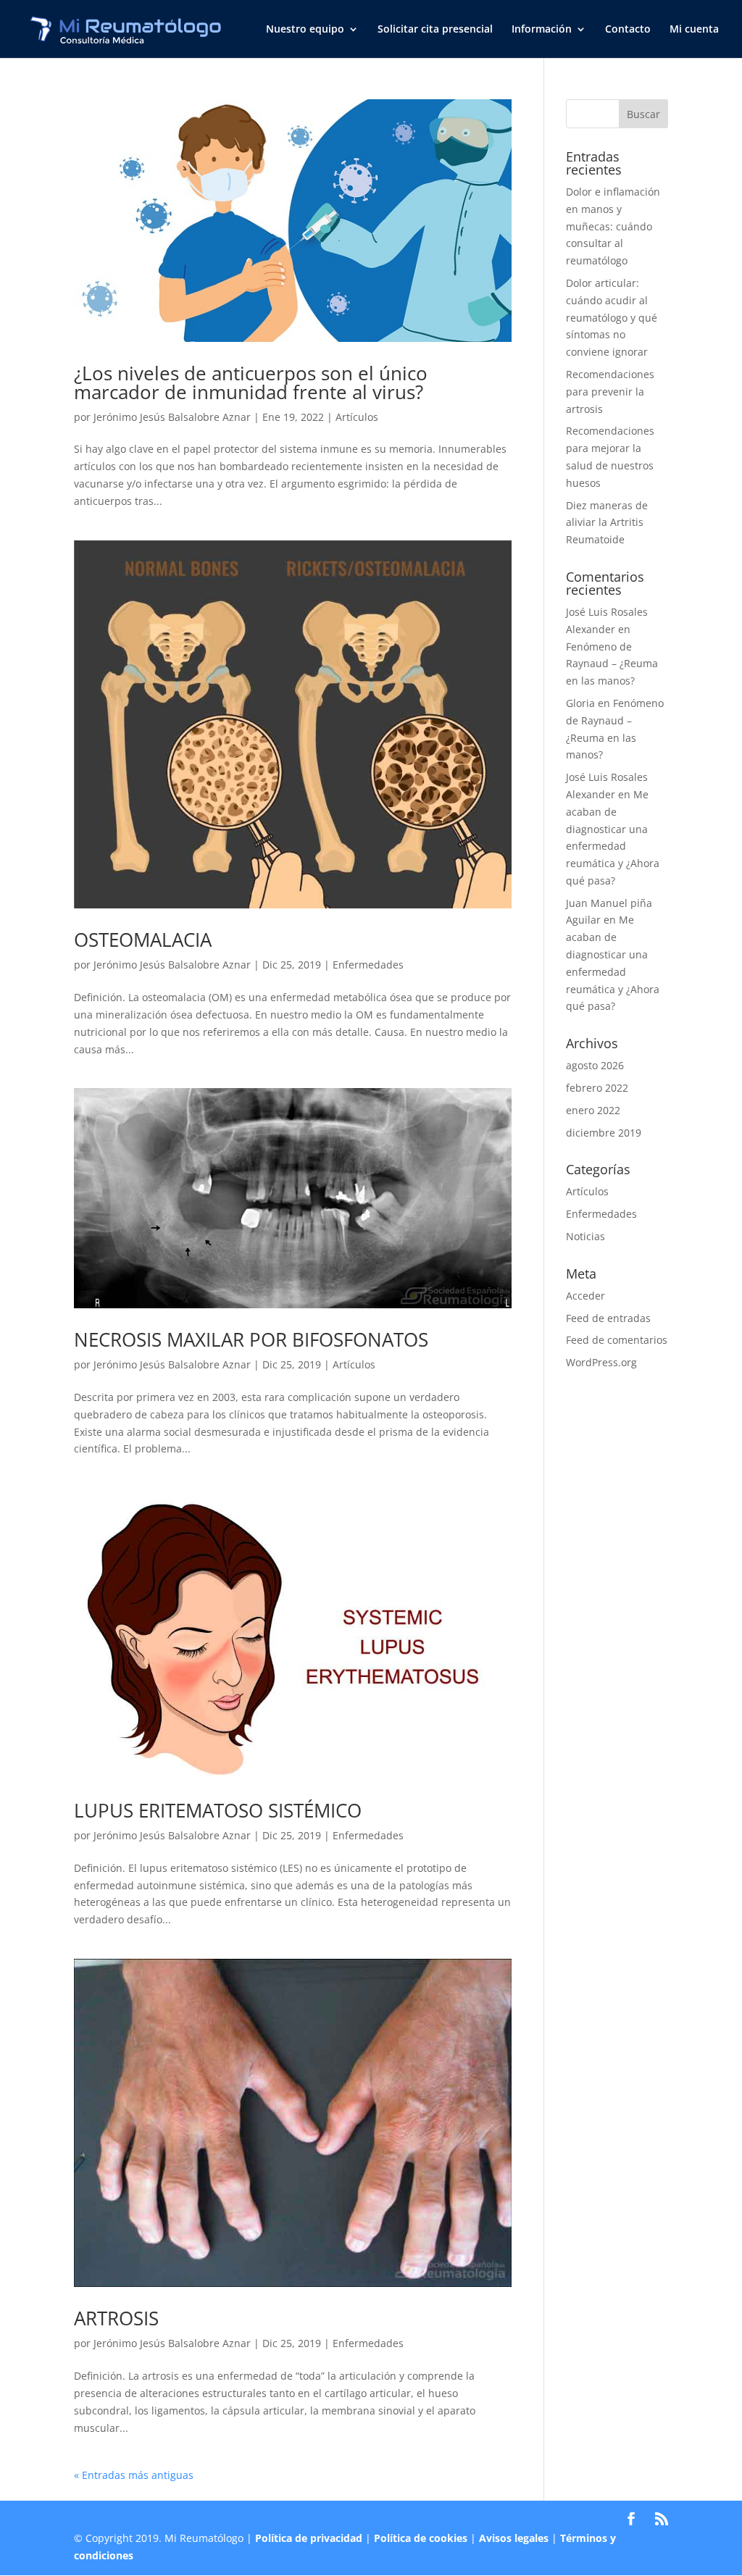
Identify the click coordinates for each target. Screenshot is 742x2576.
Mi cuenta (694, 30)
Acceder (585, 1296)
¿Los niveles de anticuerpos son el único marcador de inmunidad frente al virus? (251, 382)
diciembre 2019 (604, 1133)
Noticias (585, 1236)
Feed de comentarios (617, 1340)
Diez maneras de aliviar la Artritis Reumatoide (607, 523)
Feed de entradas (608, 1318)
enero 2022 (593, 1110)
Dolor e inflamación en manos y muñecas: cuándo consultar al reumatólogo (613, 226)
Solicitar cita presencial (435, 30)
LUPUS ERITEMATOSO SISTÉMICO (218, 1810)
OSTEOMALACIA (143, 940)
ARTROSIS (116, 2318)
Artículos (357, 417)
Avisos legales (514, 2538)
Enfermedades (368, 965)
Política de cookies (421, 2538)
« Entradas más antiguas (134, 2475)
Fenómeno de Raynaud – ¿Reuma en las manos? (612, 664)
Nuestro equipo (305, 30)
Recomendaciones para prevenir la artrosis (610, 392)
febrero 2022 (597, 1088)
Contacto (628, 30)
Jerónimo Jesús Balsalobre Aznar (172, 417)
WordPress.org (601, 1362)
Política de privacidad (309, 2538)
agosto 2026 (595, 1065)
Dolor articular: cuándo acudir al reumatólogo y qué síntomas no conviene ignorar (612, 317)
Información (542, 30)
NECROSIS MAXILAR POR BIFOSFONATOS (251, 1339)
